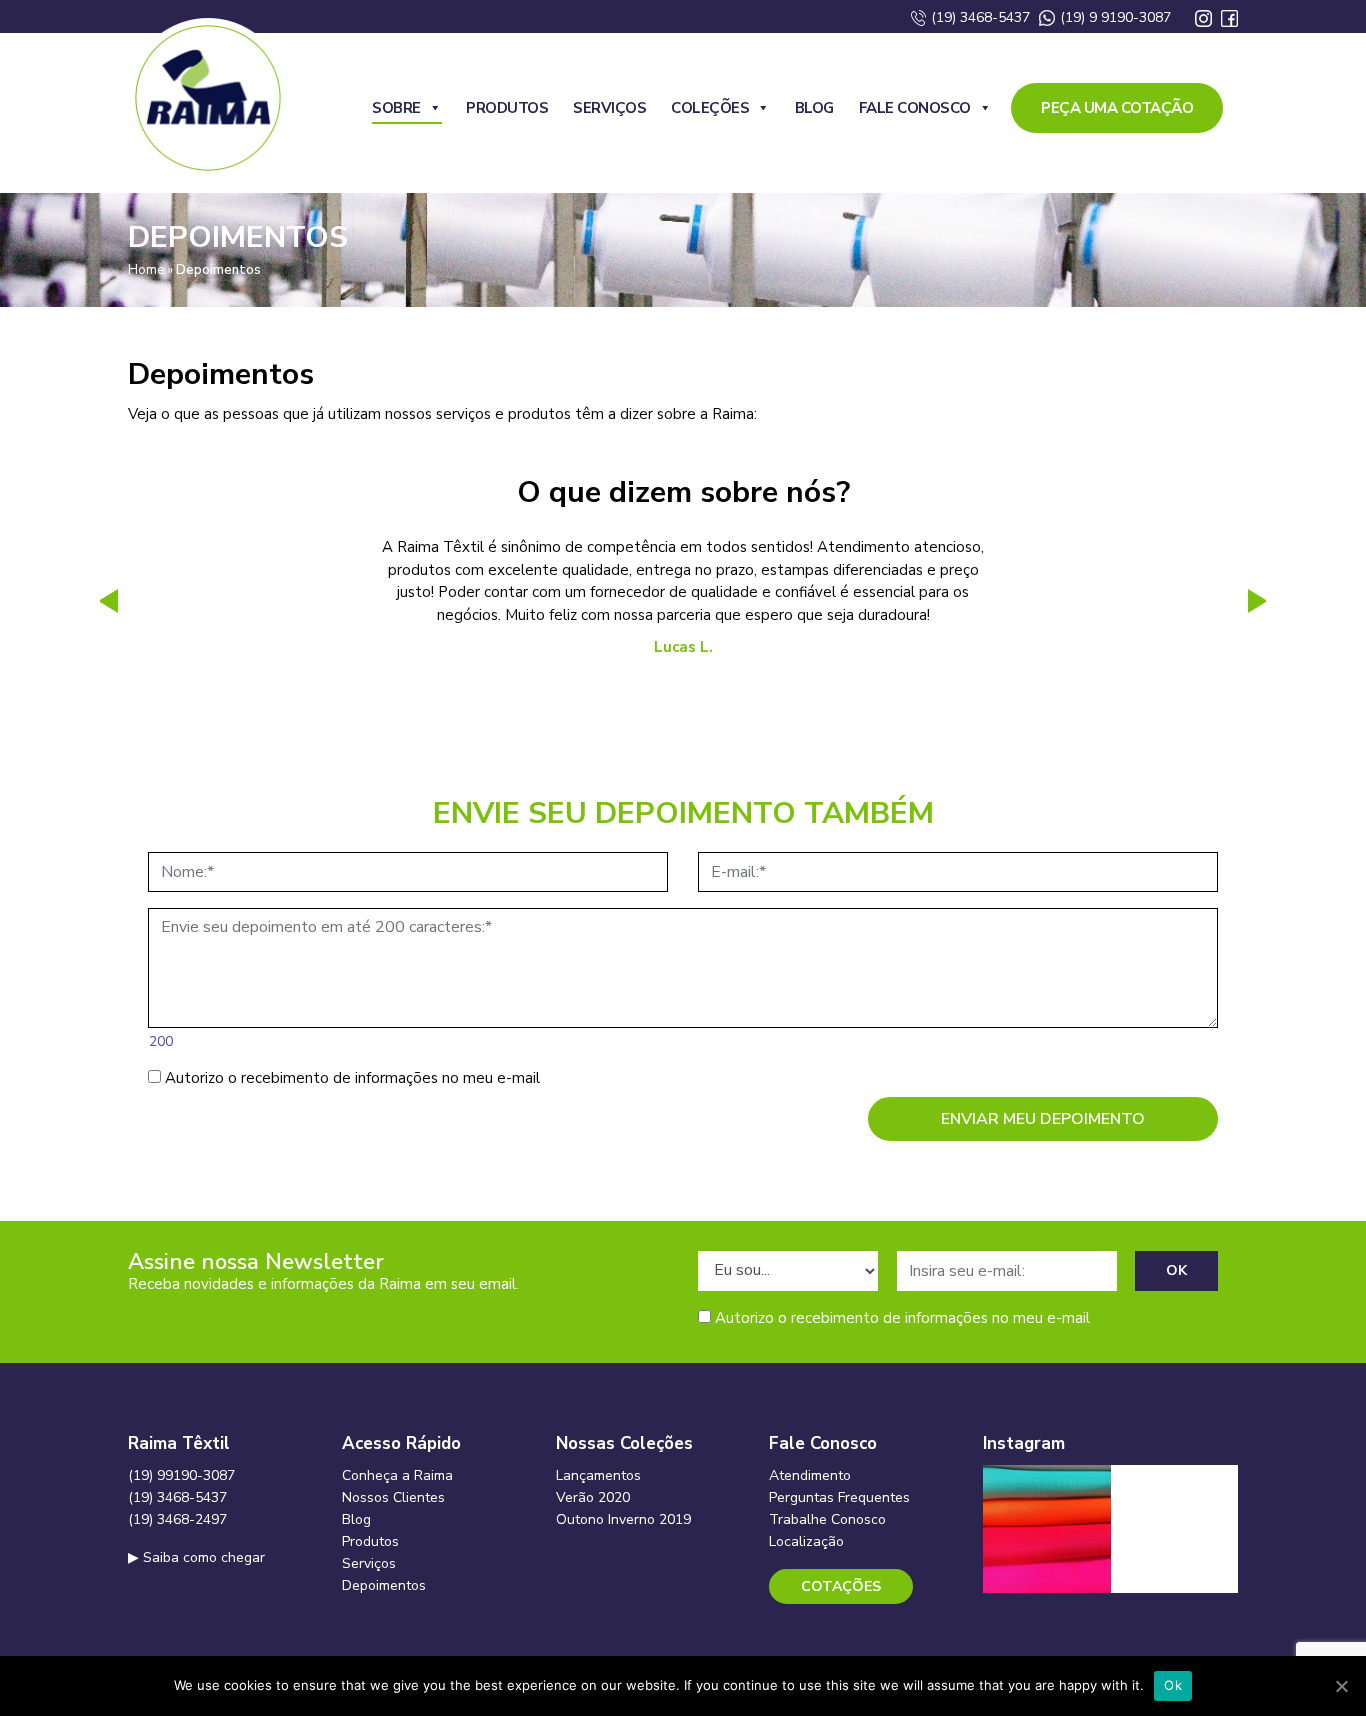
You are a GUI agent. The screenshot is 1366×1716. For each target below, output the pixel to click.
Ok (1173, 1685)
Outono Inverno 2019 (623, 1519)
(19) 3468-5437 (978, 17)
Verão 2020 (593, 1497)
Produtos (507, 108)
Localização (806, 1541)
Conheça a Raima (397, 1475)
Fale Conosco (915, 108)
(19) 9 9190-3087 (1113, 17)
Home (146, 270)
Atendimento (810, 1475)
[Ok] (1341, 1686)
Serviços (609, 108)
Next (1263, 601)
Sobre (396, 108)
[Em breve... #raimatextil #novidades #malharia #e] (1175, 1529)
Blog (814, 108)
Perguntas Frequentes (839, 1497)
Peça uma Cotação (1117, 108)
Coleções (710, 108)
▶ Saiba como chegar (196, 1557)
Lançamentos (598, 1475)
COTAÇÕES (841, 1586)
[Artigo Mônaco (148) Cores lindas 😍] (1047, 1529)
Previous (103, 601)
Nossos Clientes (393, 1497)
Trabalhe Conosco (827, 1519)
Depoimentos (384, 1585)
